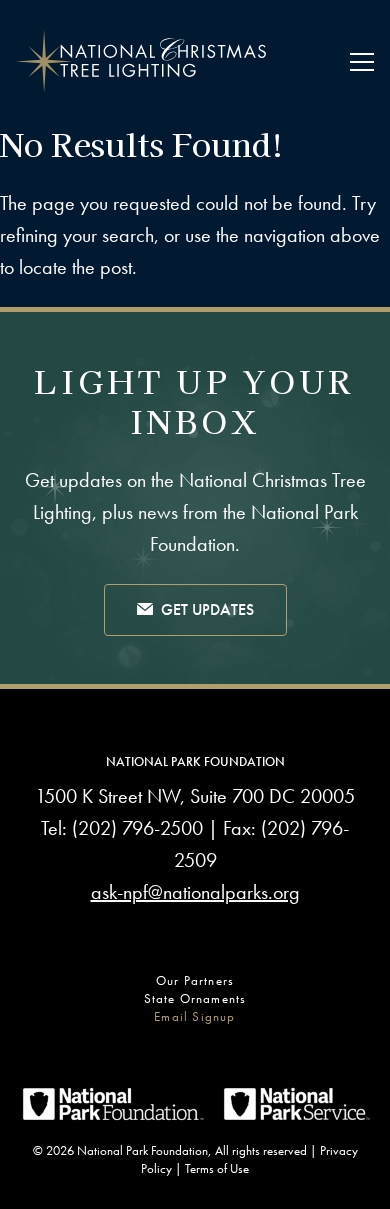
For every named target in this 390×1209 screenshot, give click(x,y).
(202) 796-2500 (137, 828)
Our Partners (195, 980)
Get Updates (207, 609)
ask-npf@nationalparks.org (195, 892)
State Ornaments (195, 998)
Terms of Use (217, 1168)
